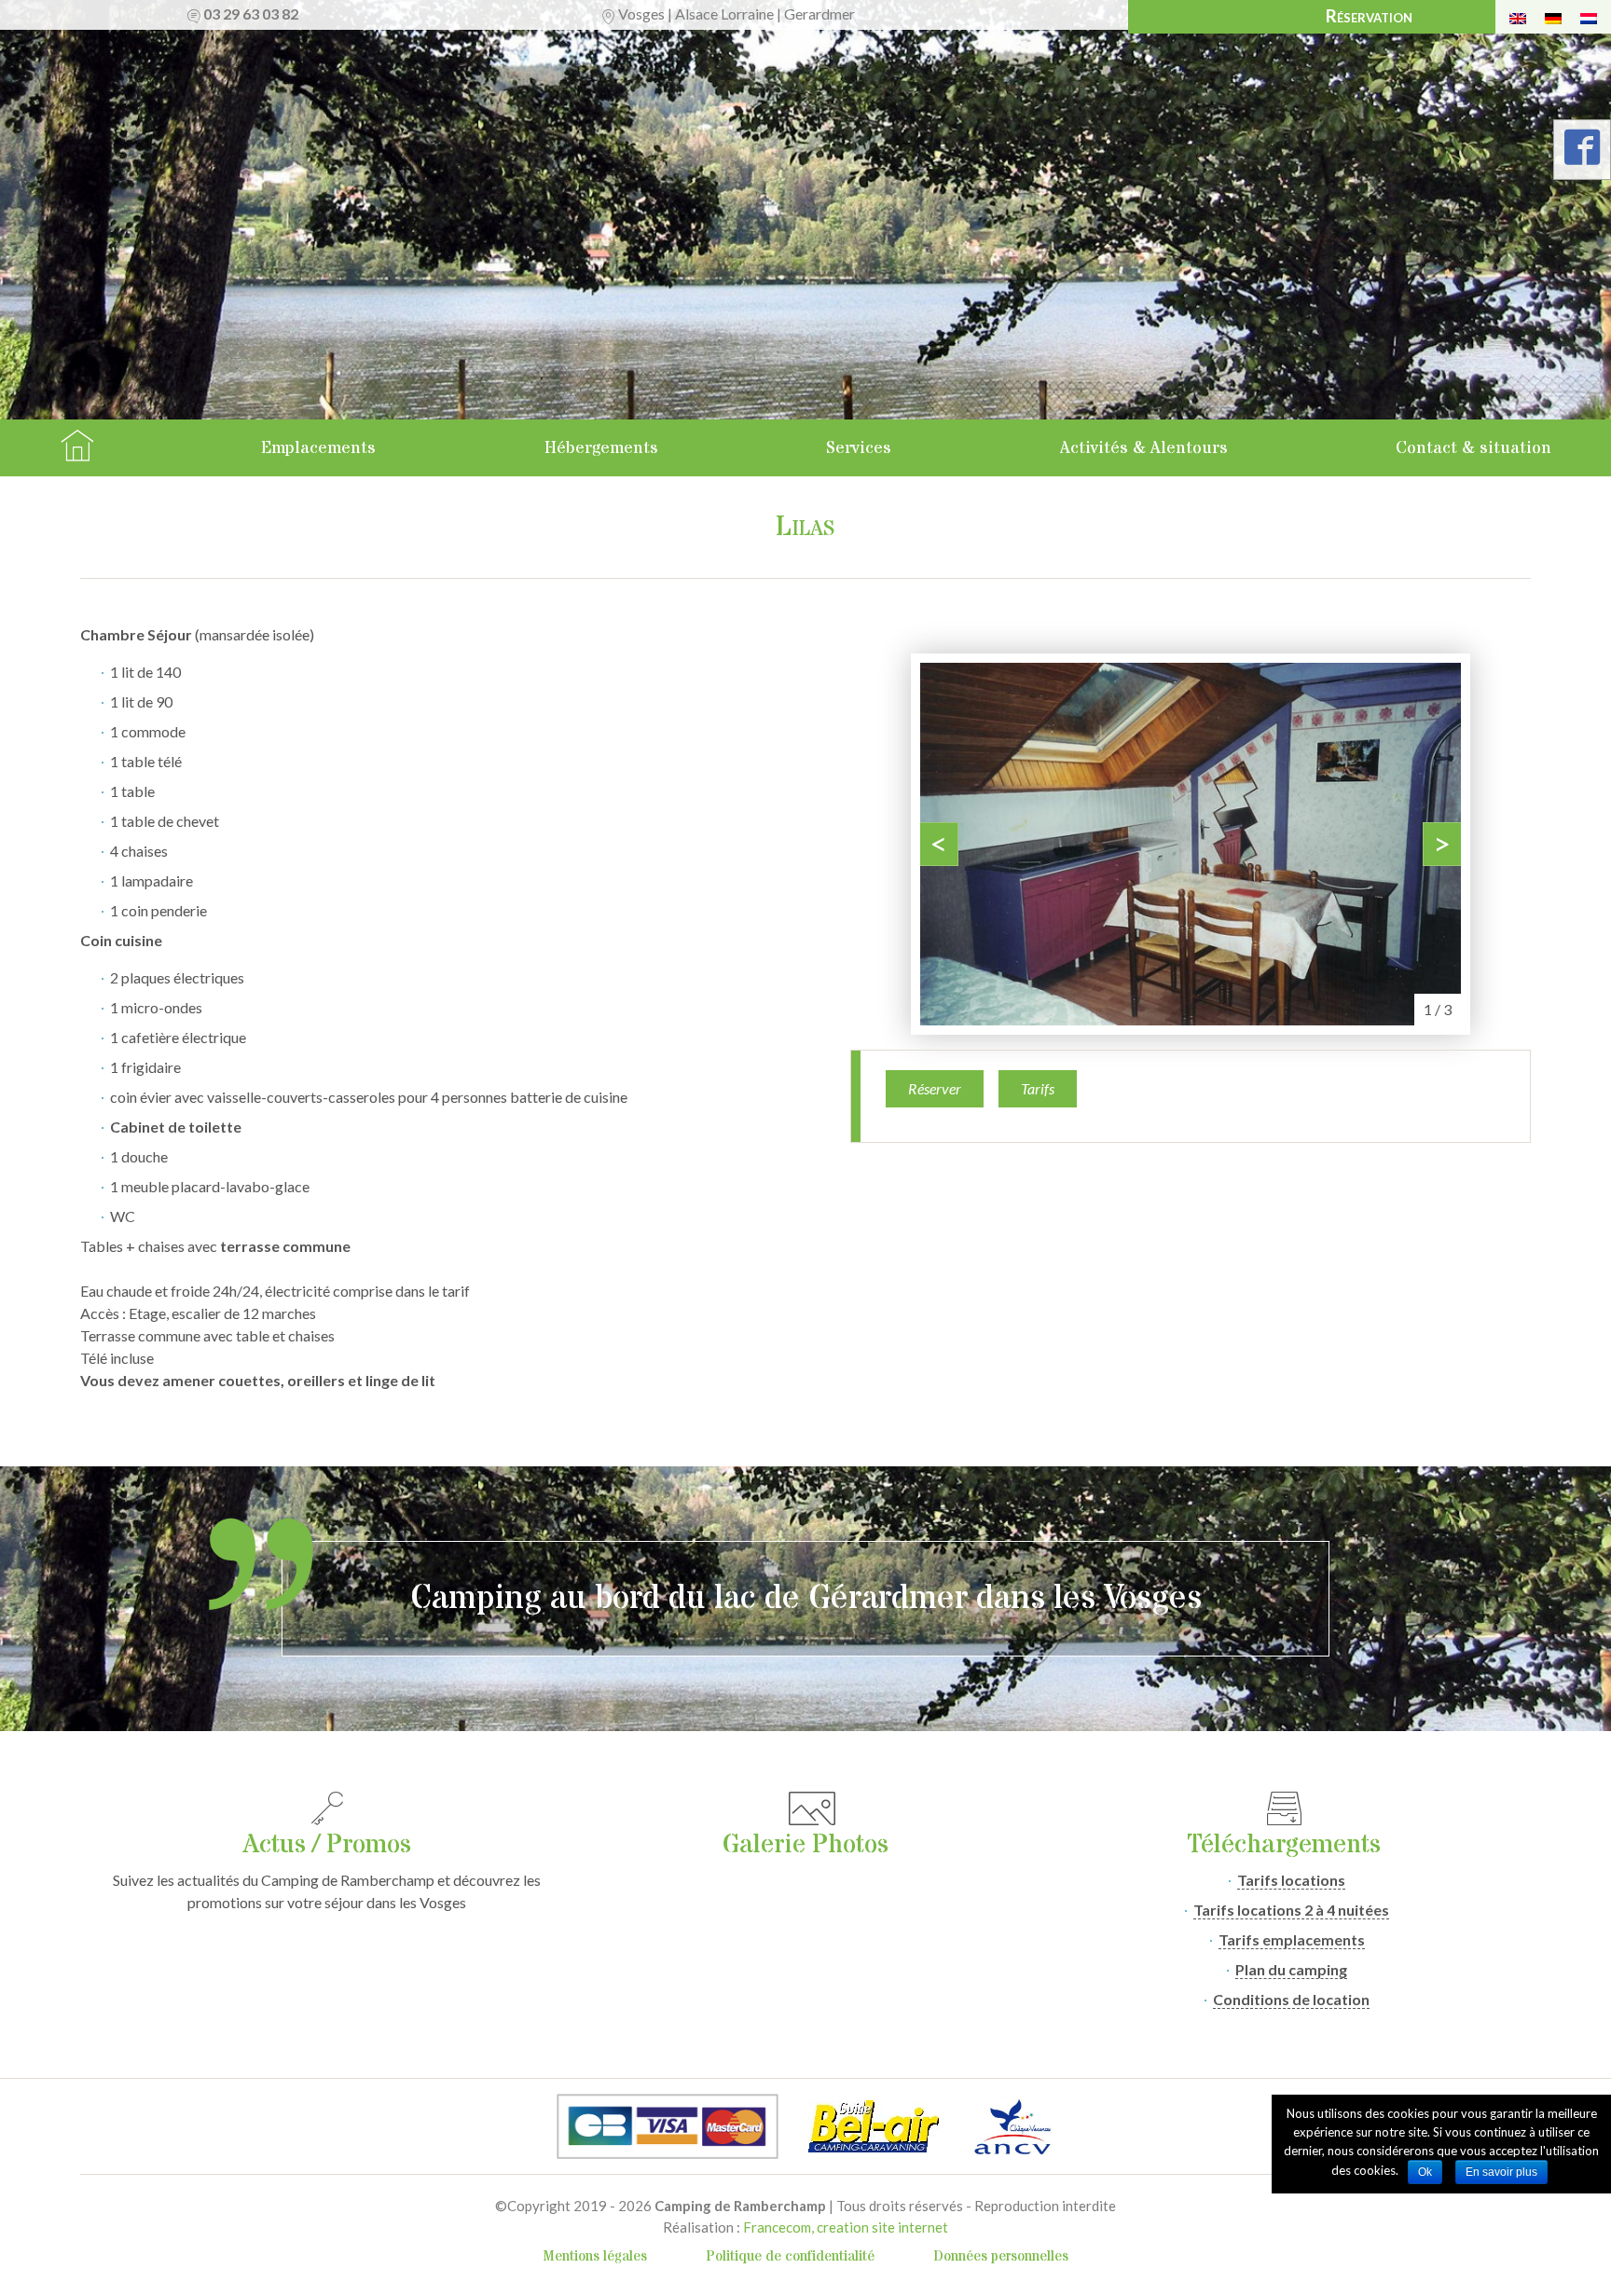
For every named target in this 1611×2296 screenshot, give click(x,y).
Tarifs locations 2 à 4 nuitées (1291, 1910)
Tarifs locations (1291, 1880)
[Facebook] (1582, 153)
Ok (1425, 2172)
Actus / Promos (327, 1845)
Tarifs (1038, 1088)
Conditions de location (1291, 1999)
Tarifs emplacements (1292, 1939)
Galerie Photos (805, 1845)
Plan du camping (1291, 1969)
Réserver (935, 1088)
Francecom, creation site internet (846, 2227)
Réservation (1369, 15)
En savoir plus (1501, 2172)
